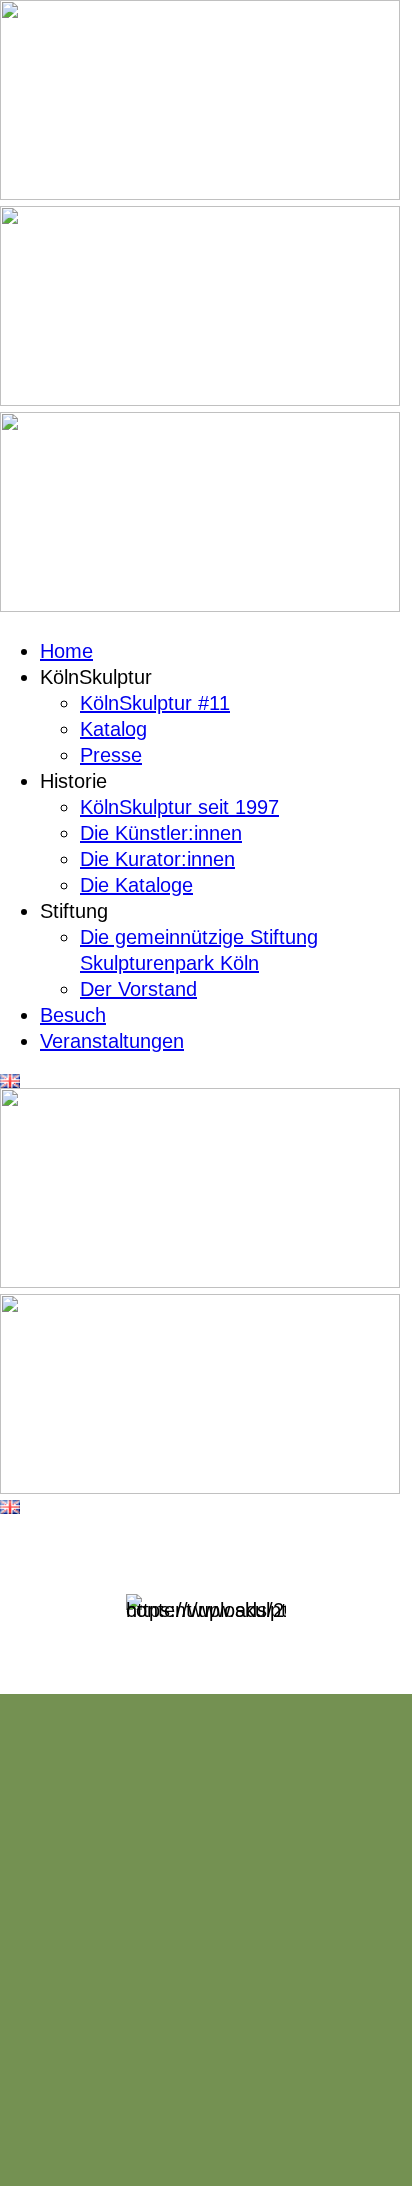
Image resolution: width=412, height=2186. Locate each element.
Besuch (73, 1015)
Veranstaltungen (112, 1041)
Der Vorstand (138, 989)
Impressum (166, 2113)
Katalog (113, 729)
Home (66, 651)
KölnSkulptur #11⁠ (155, 703)
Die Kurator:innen (157, 859)
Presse (111, 755)
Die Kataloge (136, 885)
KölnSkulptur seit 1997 (179, 807)
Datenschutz (281, 2113)
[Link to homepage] (200, 193)
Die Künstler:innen (161, 833)
